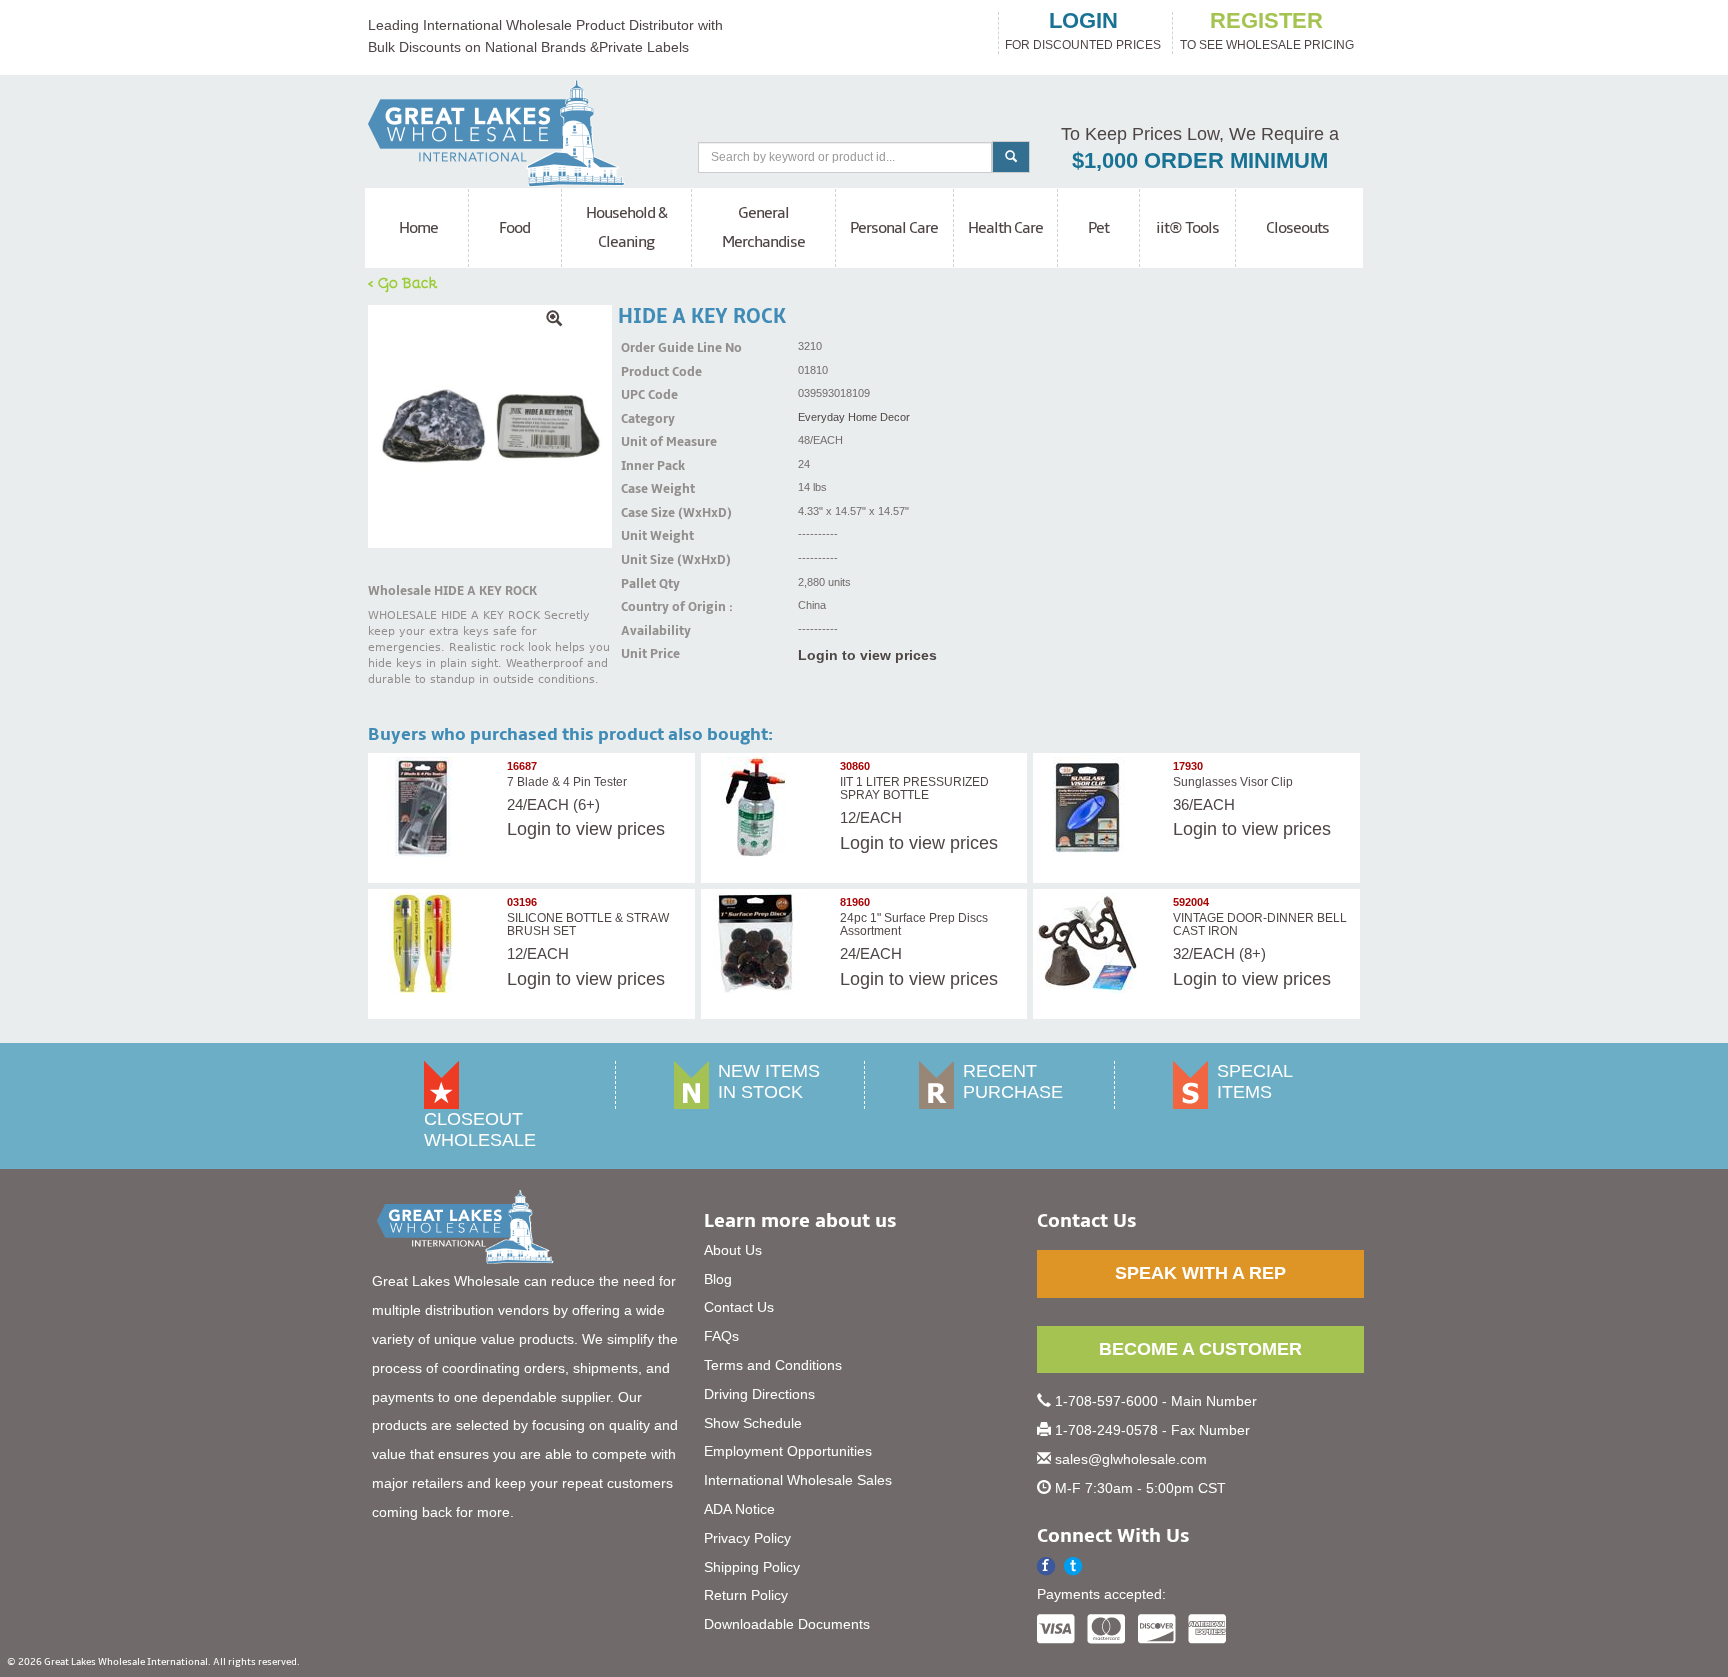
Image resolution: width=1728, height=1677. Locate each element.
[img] (490, 427)
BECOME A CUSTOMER (1200, 1349)
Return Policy (746, 1595)
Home (418, 228)
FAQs (721, 1336)
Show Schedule (753, 1423)
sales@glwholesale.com (1131, 1459)
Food (514, 228)
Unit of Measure (646, 442)
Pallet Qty (646, 584)
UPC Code (646, 395)
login (1083, 21)
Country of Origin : (646, 607)
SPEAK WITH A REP (1200, 1273)
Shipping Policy (752, 1567)
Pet (1098, 228)
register (1266, 21)
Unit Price (646, 654)
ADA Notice (739, 1509)
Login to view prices (867, 655)
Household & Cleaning (626, 227)
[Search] (1011, 157)
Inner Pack (646, 466)
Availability (646, 631)
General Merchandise (763, 227)
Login (529, 829)
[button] (1073, 1566)
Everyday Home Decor (854, 417)
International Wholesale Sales (798, 1480)
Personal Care (894, 228)
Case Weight (646, 489)
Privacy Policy (747, 1538)
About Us (733, 1250)
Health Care (1005, 228)
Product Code (646, 372)
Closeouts (1297, 228)
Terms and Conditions (773, 1365)
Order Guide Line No (646, 348)
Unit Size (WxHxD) (646, 560)
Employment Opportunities (788, 1451)
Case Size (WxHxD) (646, 513)
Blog (718, 1279)
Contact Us (739, 1307)
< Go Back (403, 282)
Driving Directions (759, 1394)
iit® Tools (1187, 228)
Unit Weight (646, 536)
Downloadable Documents (787, 1624)
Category (646, 419)
